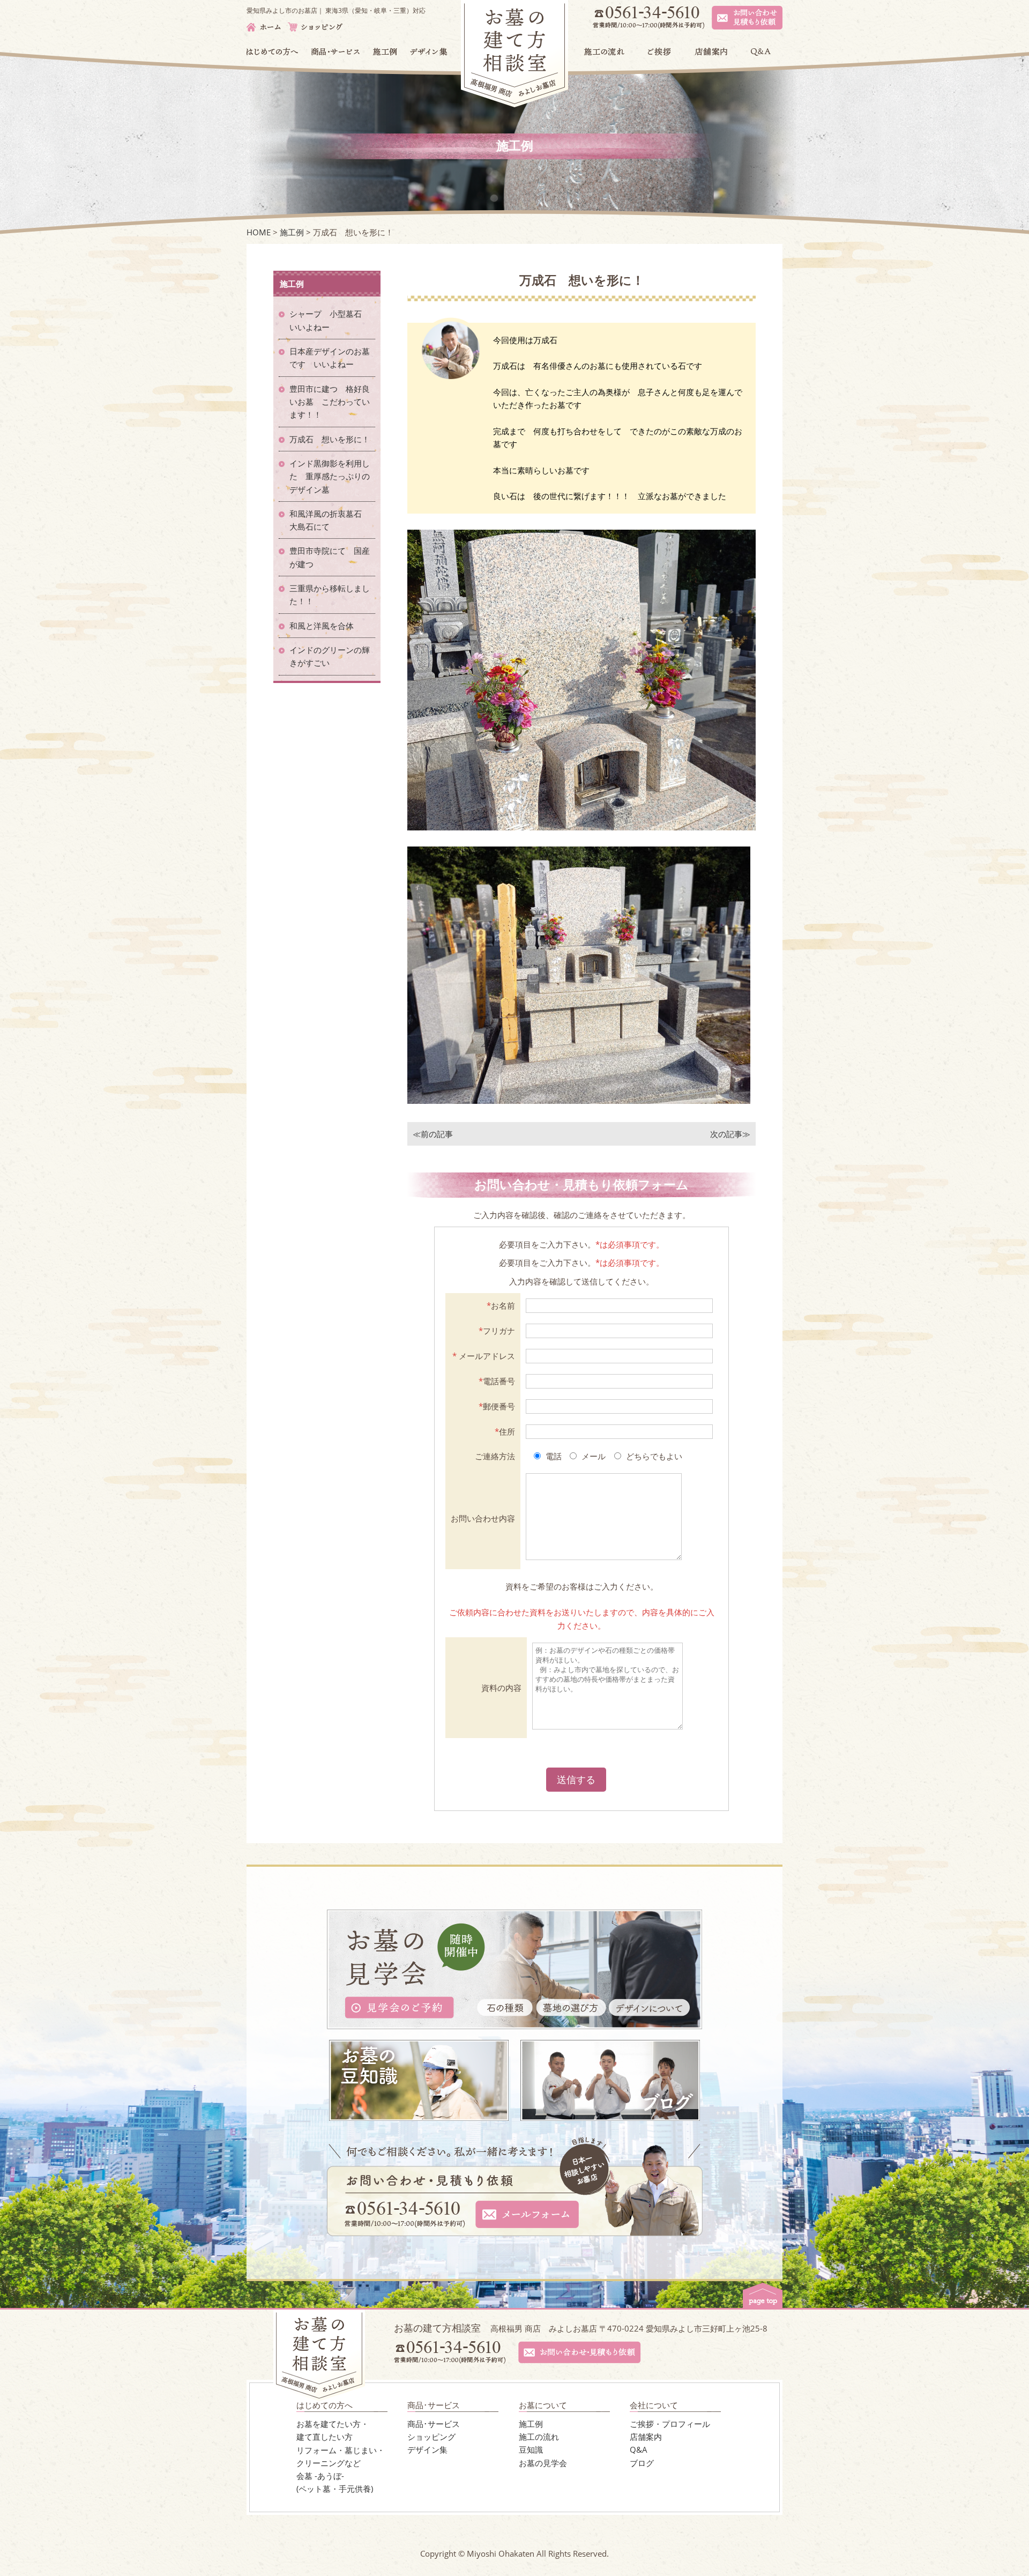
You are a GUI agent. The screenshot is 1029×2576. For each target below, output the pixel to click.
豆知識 (531, 2449)
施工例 (531, 2424)
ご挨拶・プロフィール (670, 2424)
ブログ (642, 2463)
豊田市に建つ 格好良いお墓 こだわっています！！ (330, 402)
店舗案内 (646, 2437)
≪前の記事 (433, 1134)
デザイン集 (427, 2449)
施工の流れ (539, 2437)
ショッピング (431, 2437)
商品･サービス (434, 2424)
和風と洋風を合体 (326, 626)
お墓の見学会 (543, 2463)
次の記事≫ (730, 1134)
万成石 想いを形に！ (330, 439)
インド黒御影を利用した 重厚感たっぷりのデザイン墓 (330, 476)
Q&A (639, 2449)
